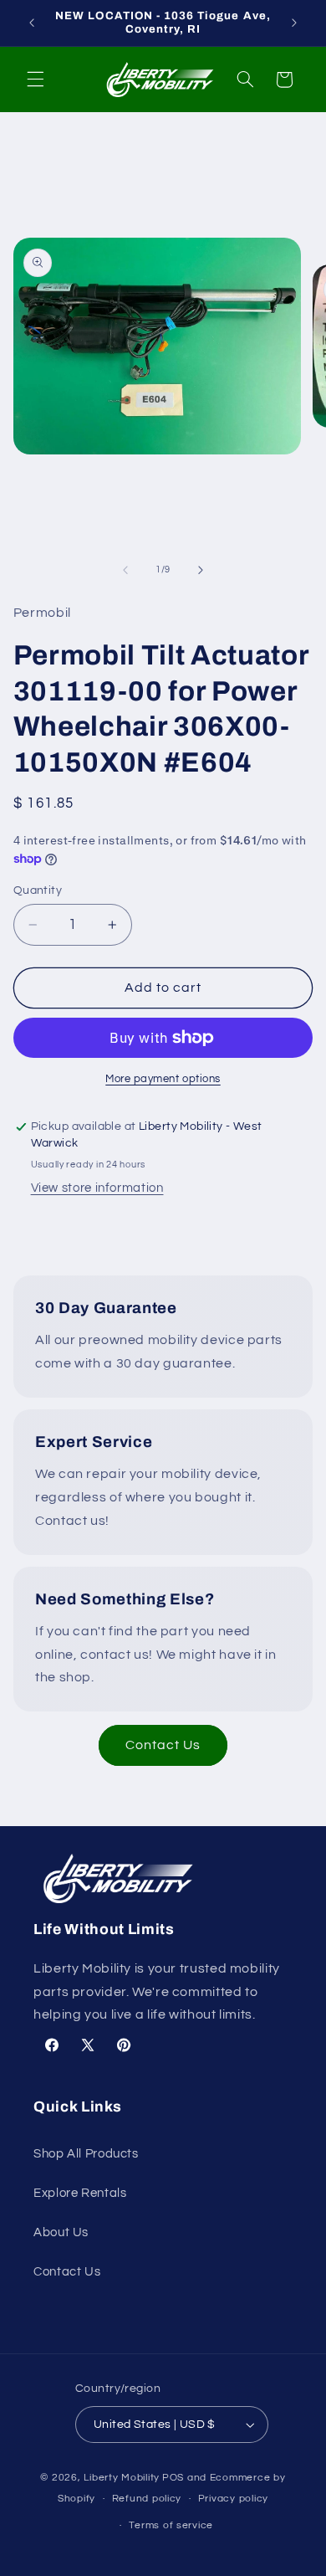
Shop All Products (86, 2154)
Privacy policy (233, 2499)
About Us (61, 2232)
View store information (97, 1188)
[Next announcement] (294, 23)
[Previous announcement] (32, 23)
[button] (35, 80)
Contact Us (163, 1745)
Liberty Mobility (122, 2478)
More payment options (163, 1079)
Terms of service (171, 2525)
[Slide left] (125, 570)
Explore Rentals (80, 2193)
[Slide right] (201, 570)
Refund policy (147, 2499)
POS (173, 2478)
